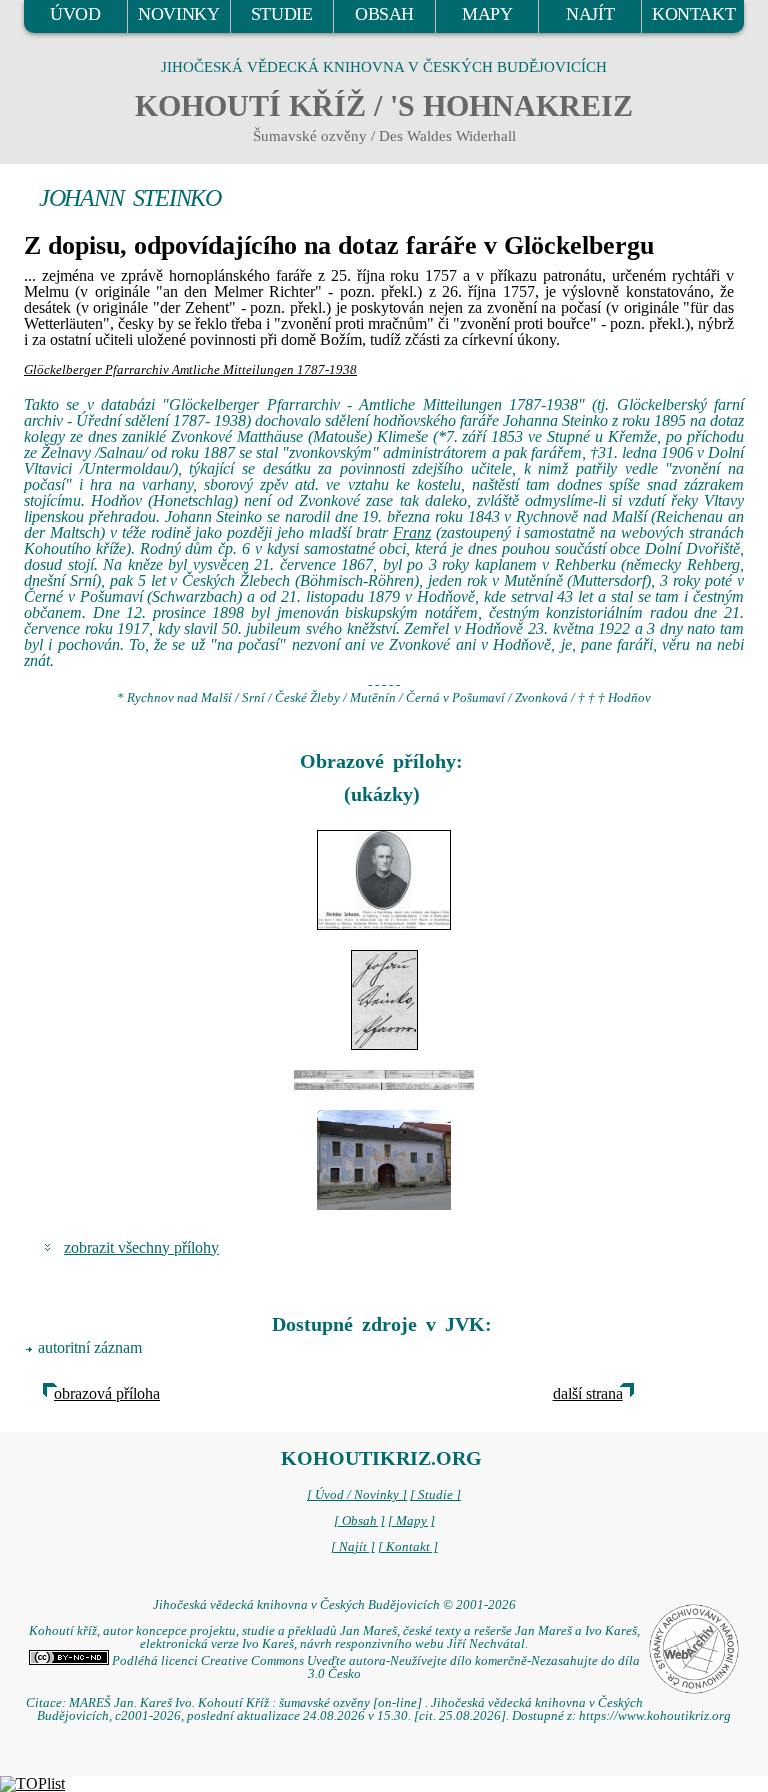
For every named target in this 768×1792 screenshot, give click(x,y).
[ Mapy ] (411, 1521)
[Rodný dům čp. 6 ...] (384, 1160)
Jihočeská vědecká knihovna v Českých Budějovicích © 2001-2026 (334, 1605)
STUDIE (282, 14)
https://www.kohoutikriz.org (655, 1716)
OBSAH (384, 14)
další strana (588, 1393)
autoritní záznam (90, 1347)
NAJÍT (590, 14)
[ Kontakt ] (408, 1547)
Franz (412, 532)
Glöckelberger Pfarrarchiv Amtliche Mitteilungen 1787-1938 (190, 370)
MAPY (487, 14)
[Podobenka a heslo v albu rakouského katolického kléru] (384, 880)
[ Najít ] (353, 1547)
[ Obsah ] (359, 1521)
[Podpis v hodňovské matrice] (384, 1000)
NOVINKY (178, 14)
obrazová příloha (107, 1393)
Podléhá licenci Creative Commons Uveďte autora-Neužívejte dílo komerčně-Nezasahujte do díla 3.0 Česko (374, 1667)
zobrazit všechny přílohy (141, 1247)
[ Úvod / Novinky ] (357, 1495)
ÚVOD (75, 14)
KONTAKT (693, 14)
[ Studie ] (435, 1495)
